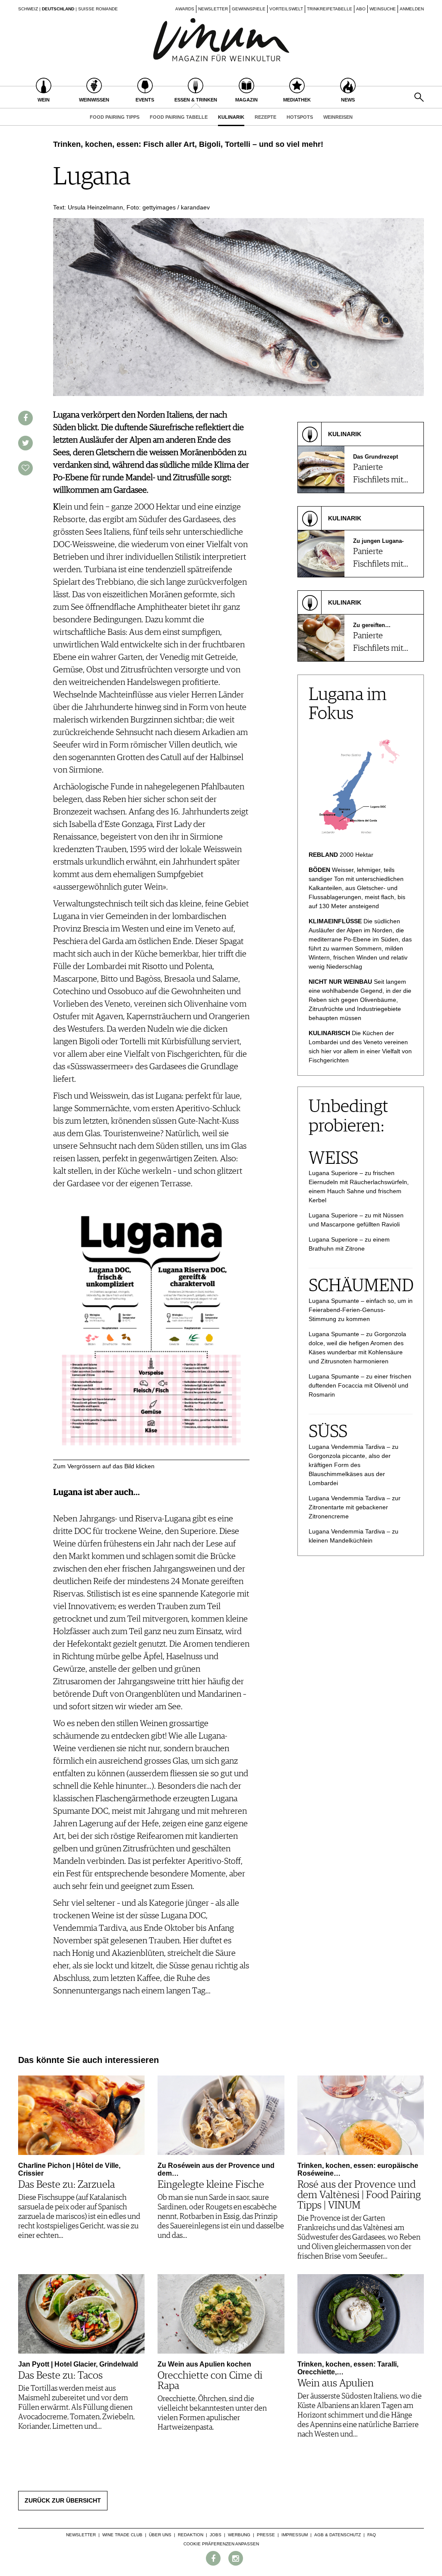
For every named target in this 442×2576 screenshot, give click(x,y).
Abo (361, 9)
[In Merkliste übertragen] (25, 468)
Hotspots (300, 117)
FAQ (372, 2535)
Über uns (160, 2535)
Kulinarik (231, 117)
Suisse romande (98, 9)
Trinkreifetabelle (330, 9)
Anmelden (412, 9)
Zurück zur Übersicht (63, 2500)
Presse (266, 2535)
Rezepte (265, 117)
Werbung (239, 2535)
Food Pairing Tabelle (179, 117)
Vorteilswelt (286, 9)
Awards (185, 9)
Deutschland (58, 9)
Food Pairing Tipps (115, 117)
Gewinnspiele (249, 9)
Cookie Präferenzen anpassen (221, 2544)
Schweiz (28, 9)
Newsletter (213, 9)
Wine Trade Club (122, 2535)
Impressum (295, 2535)
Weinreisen (338, 117)
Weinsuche (383, 9)
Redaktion (191, 2535)
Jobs (216, 2535)
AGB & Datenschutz (338, 2535)
